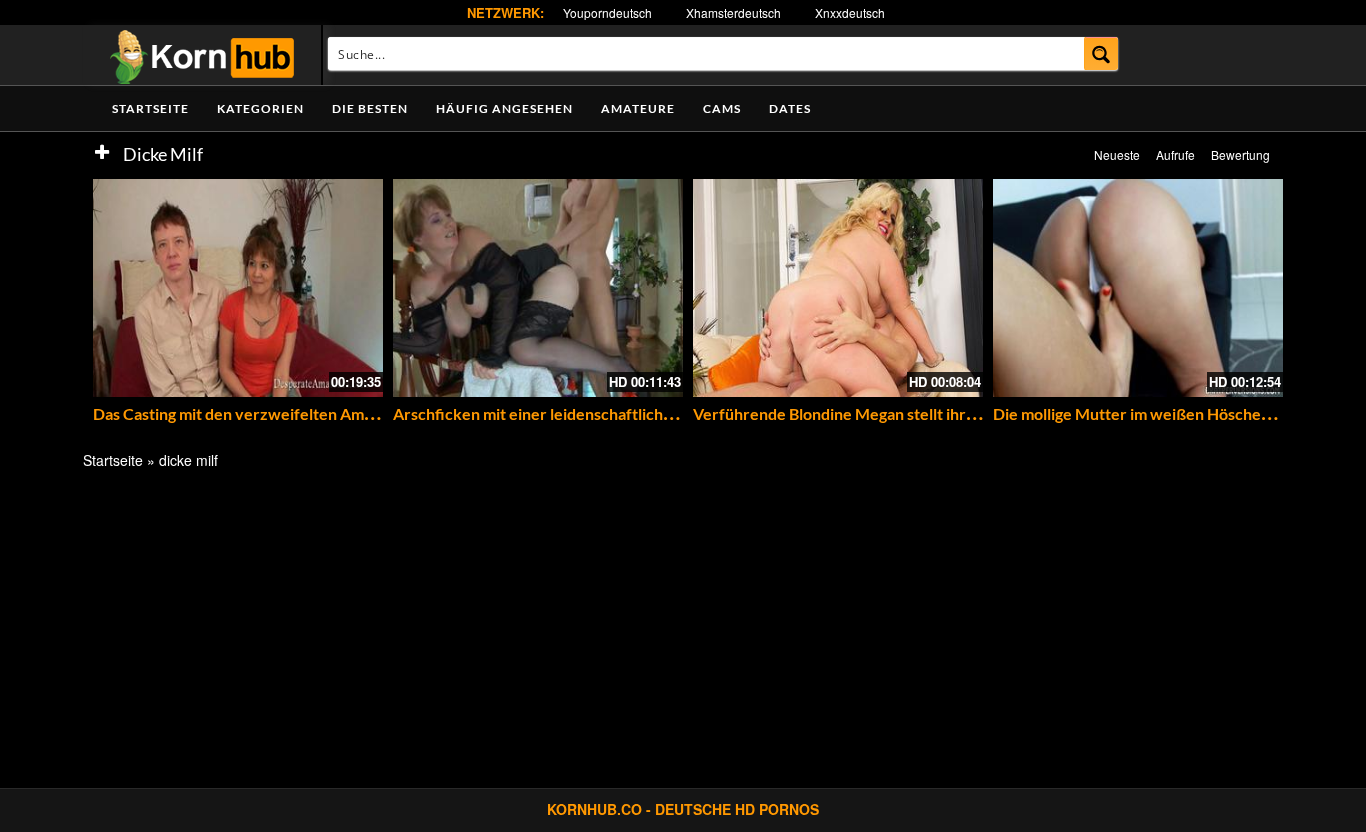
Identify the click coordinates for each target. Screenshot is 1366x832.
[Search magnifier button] (1101, 53)
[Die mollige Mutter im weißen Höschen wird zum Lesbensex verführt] (1138, 288)
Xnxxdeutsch (850, 12)
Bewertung (1240, 154)
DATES (790, 108)
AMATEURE (638, 108)
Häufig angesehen (504, 108)
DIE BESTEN (370, 108)
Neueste (1117, 154)
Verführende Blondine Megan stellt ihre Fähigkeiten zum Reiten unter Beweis (968, 413)
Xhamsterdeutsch (733, 12)
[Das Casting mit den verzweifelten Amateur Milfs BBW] (238, 288)
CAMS (722, 108)
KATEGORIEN (260, 108)
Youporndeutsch (607, 12)
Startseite (150, 108)
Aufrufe (1175, 154)
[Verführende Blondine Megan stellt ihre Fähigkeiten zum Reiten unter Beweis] (838, 288)
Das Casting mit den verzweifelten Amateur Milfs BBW (287, 413)
